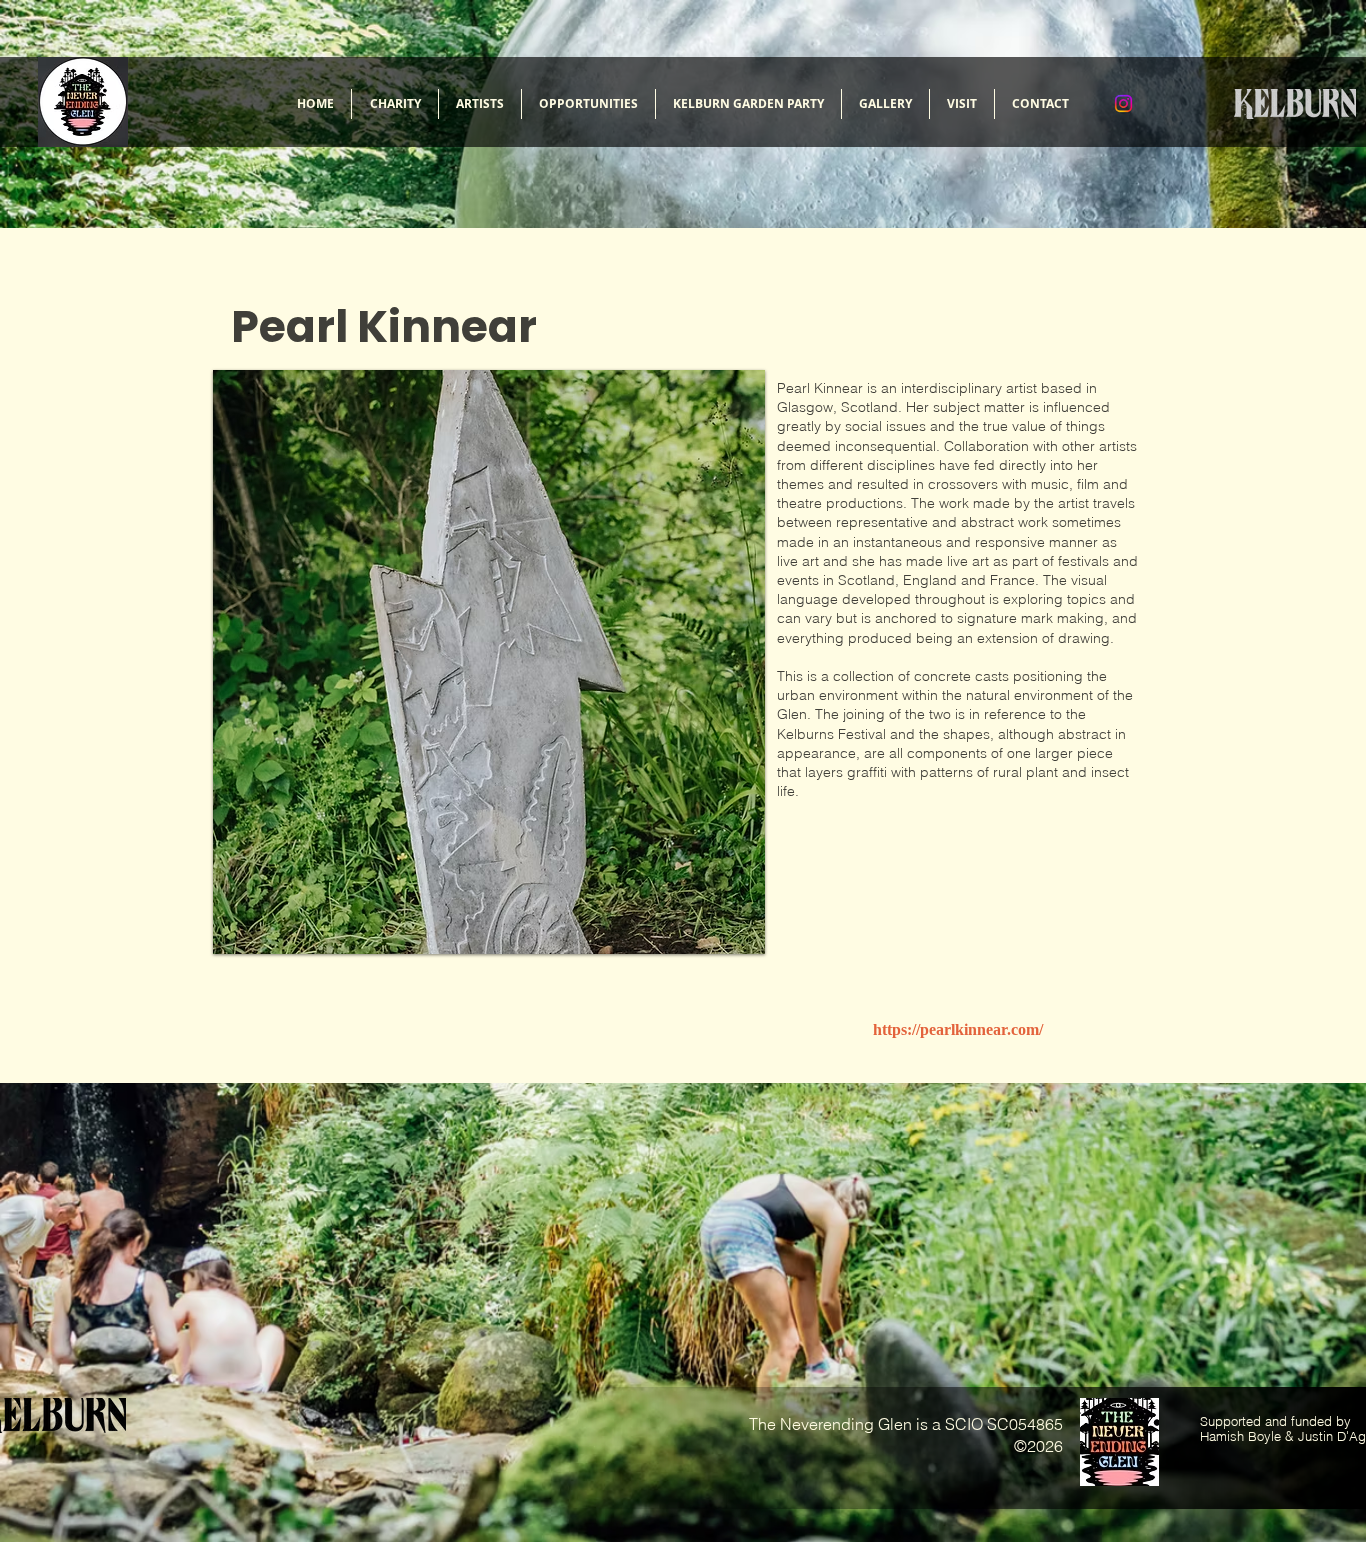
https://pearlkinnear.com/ (958, 1029)
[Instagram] (1123, 103)
